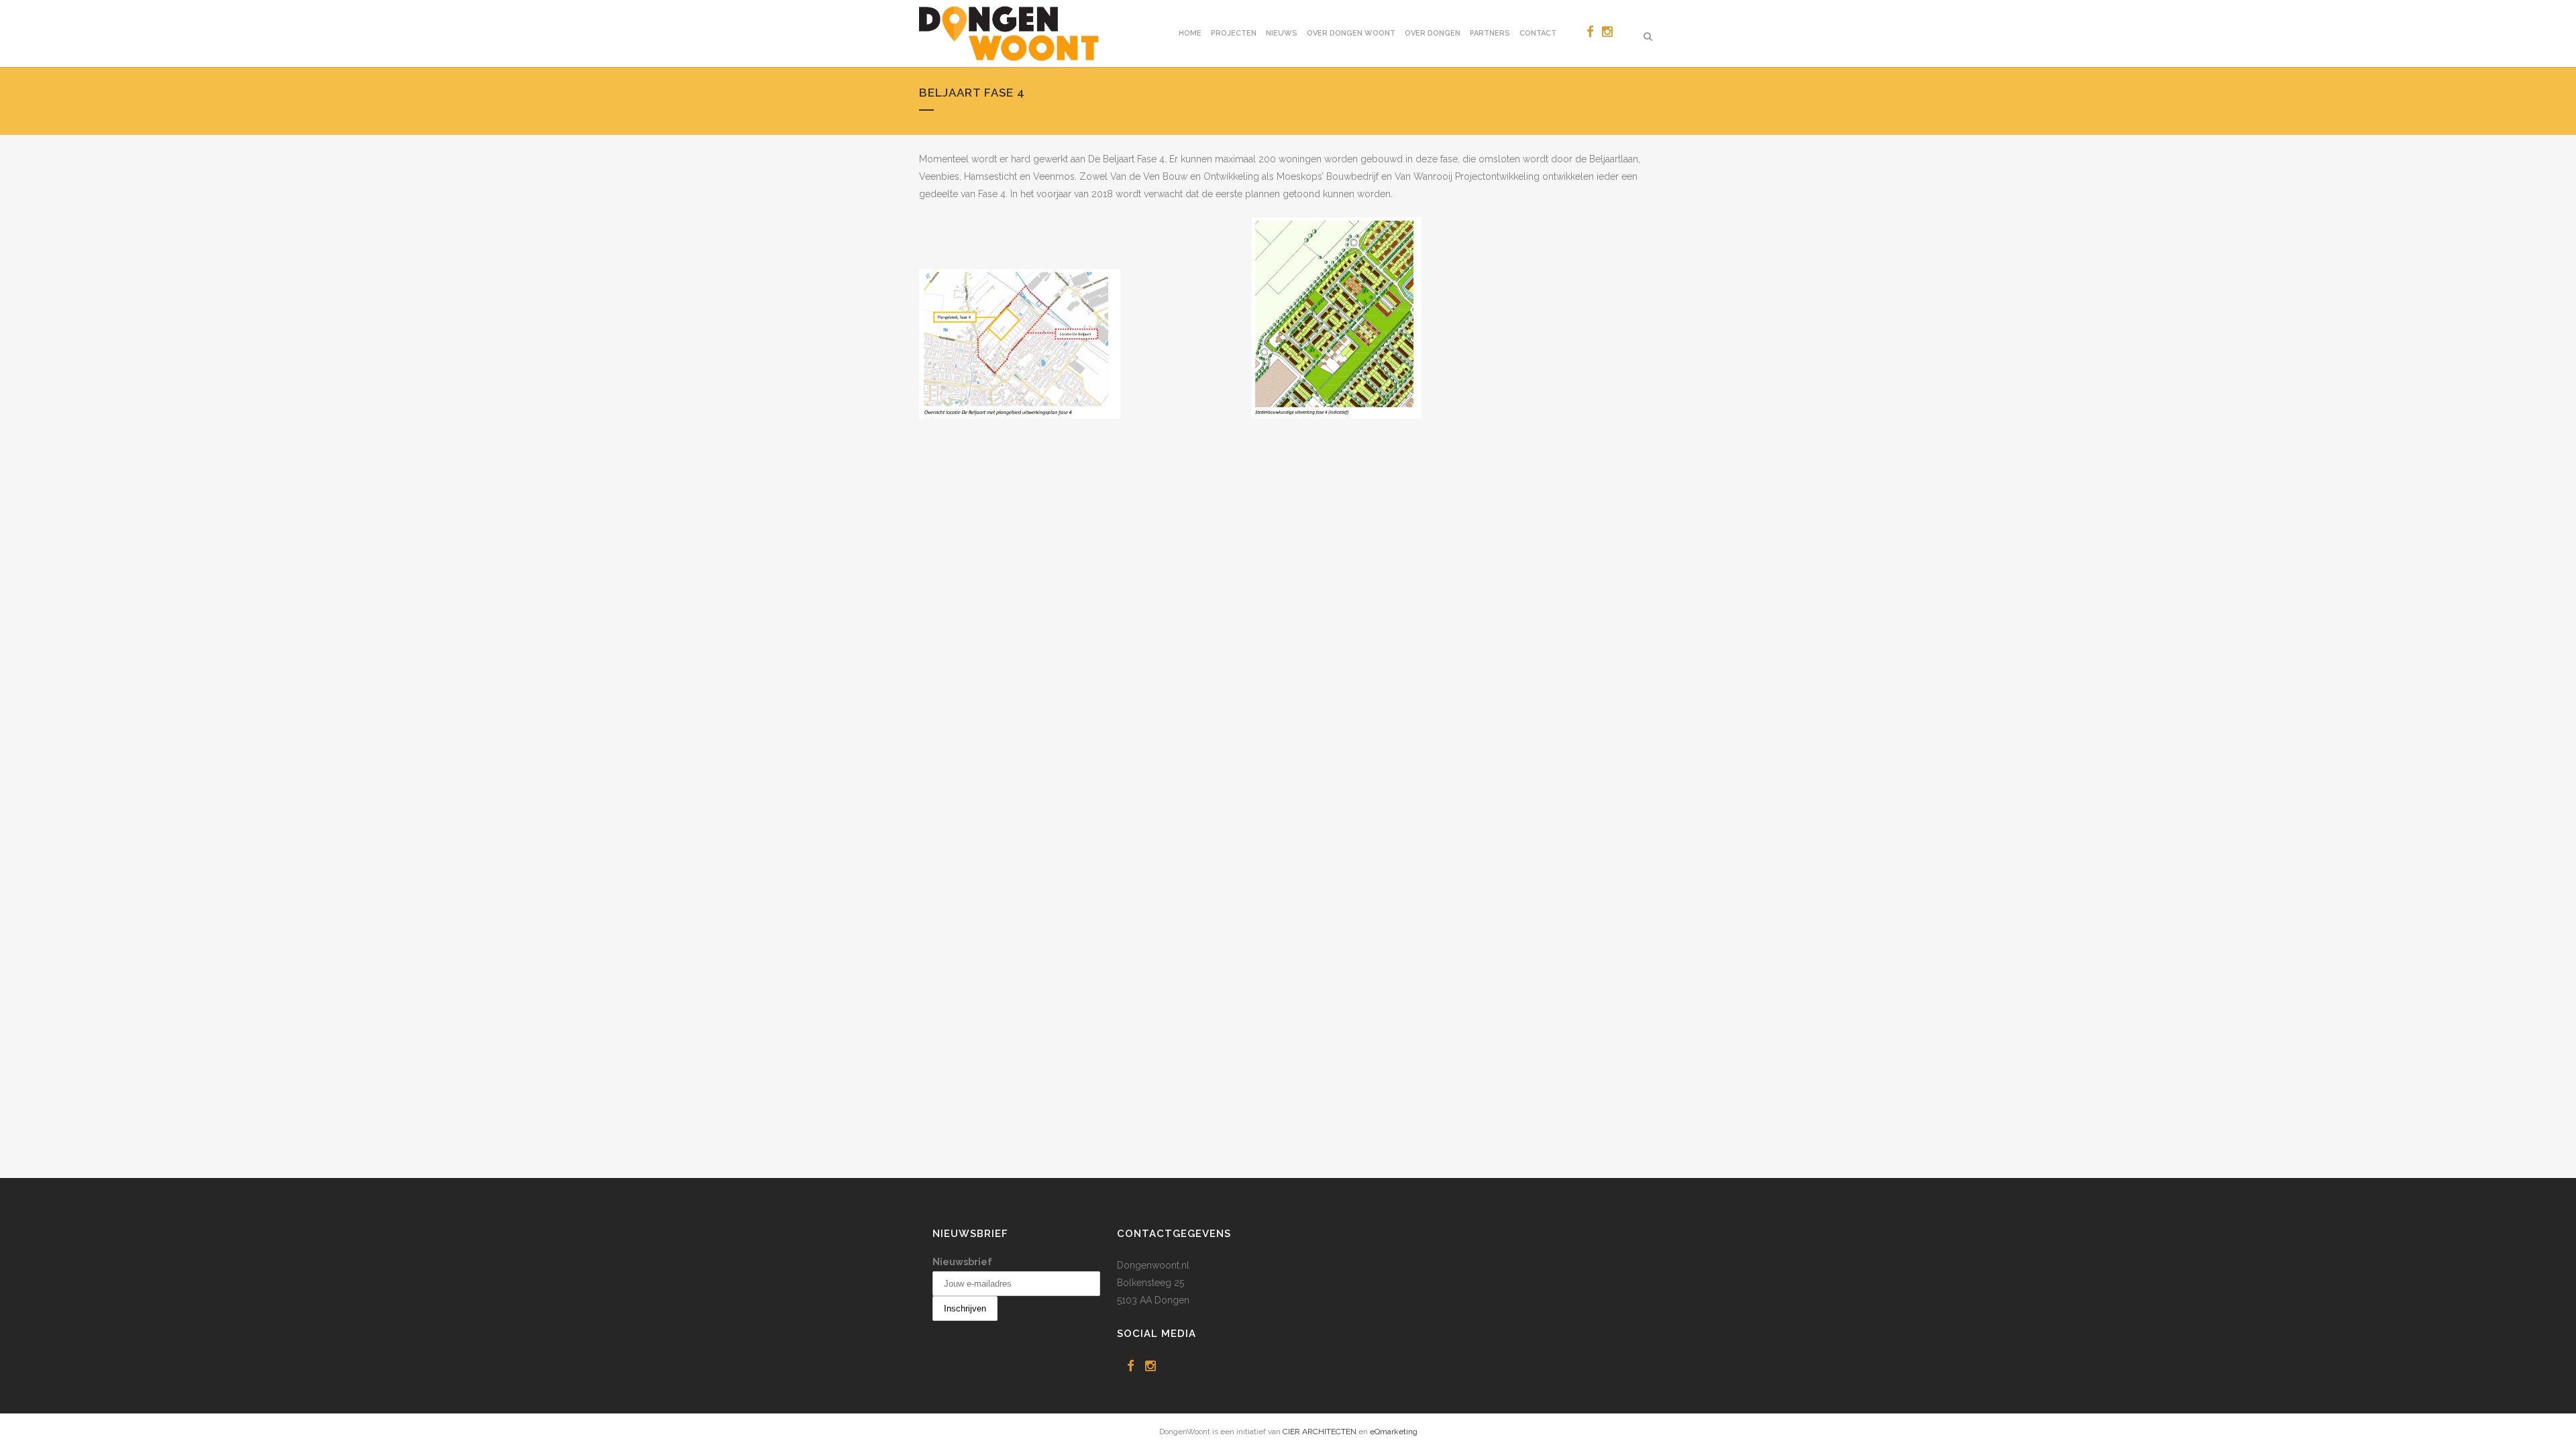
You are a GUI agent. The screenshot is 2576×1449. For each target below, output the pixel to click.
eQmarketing (1394, 1432)
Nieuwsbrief (962, 1262)
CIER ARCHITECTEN (1320, 1432)
